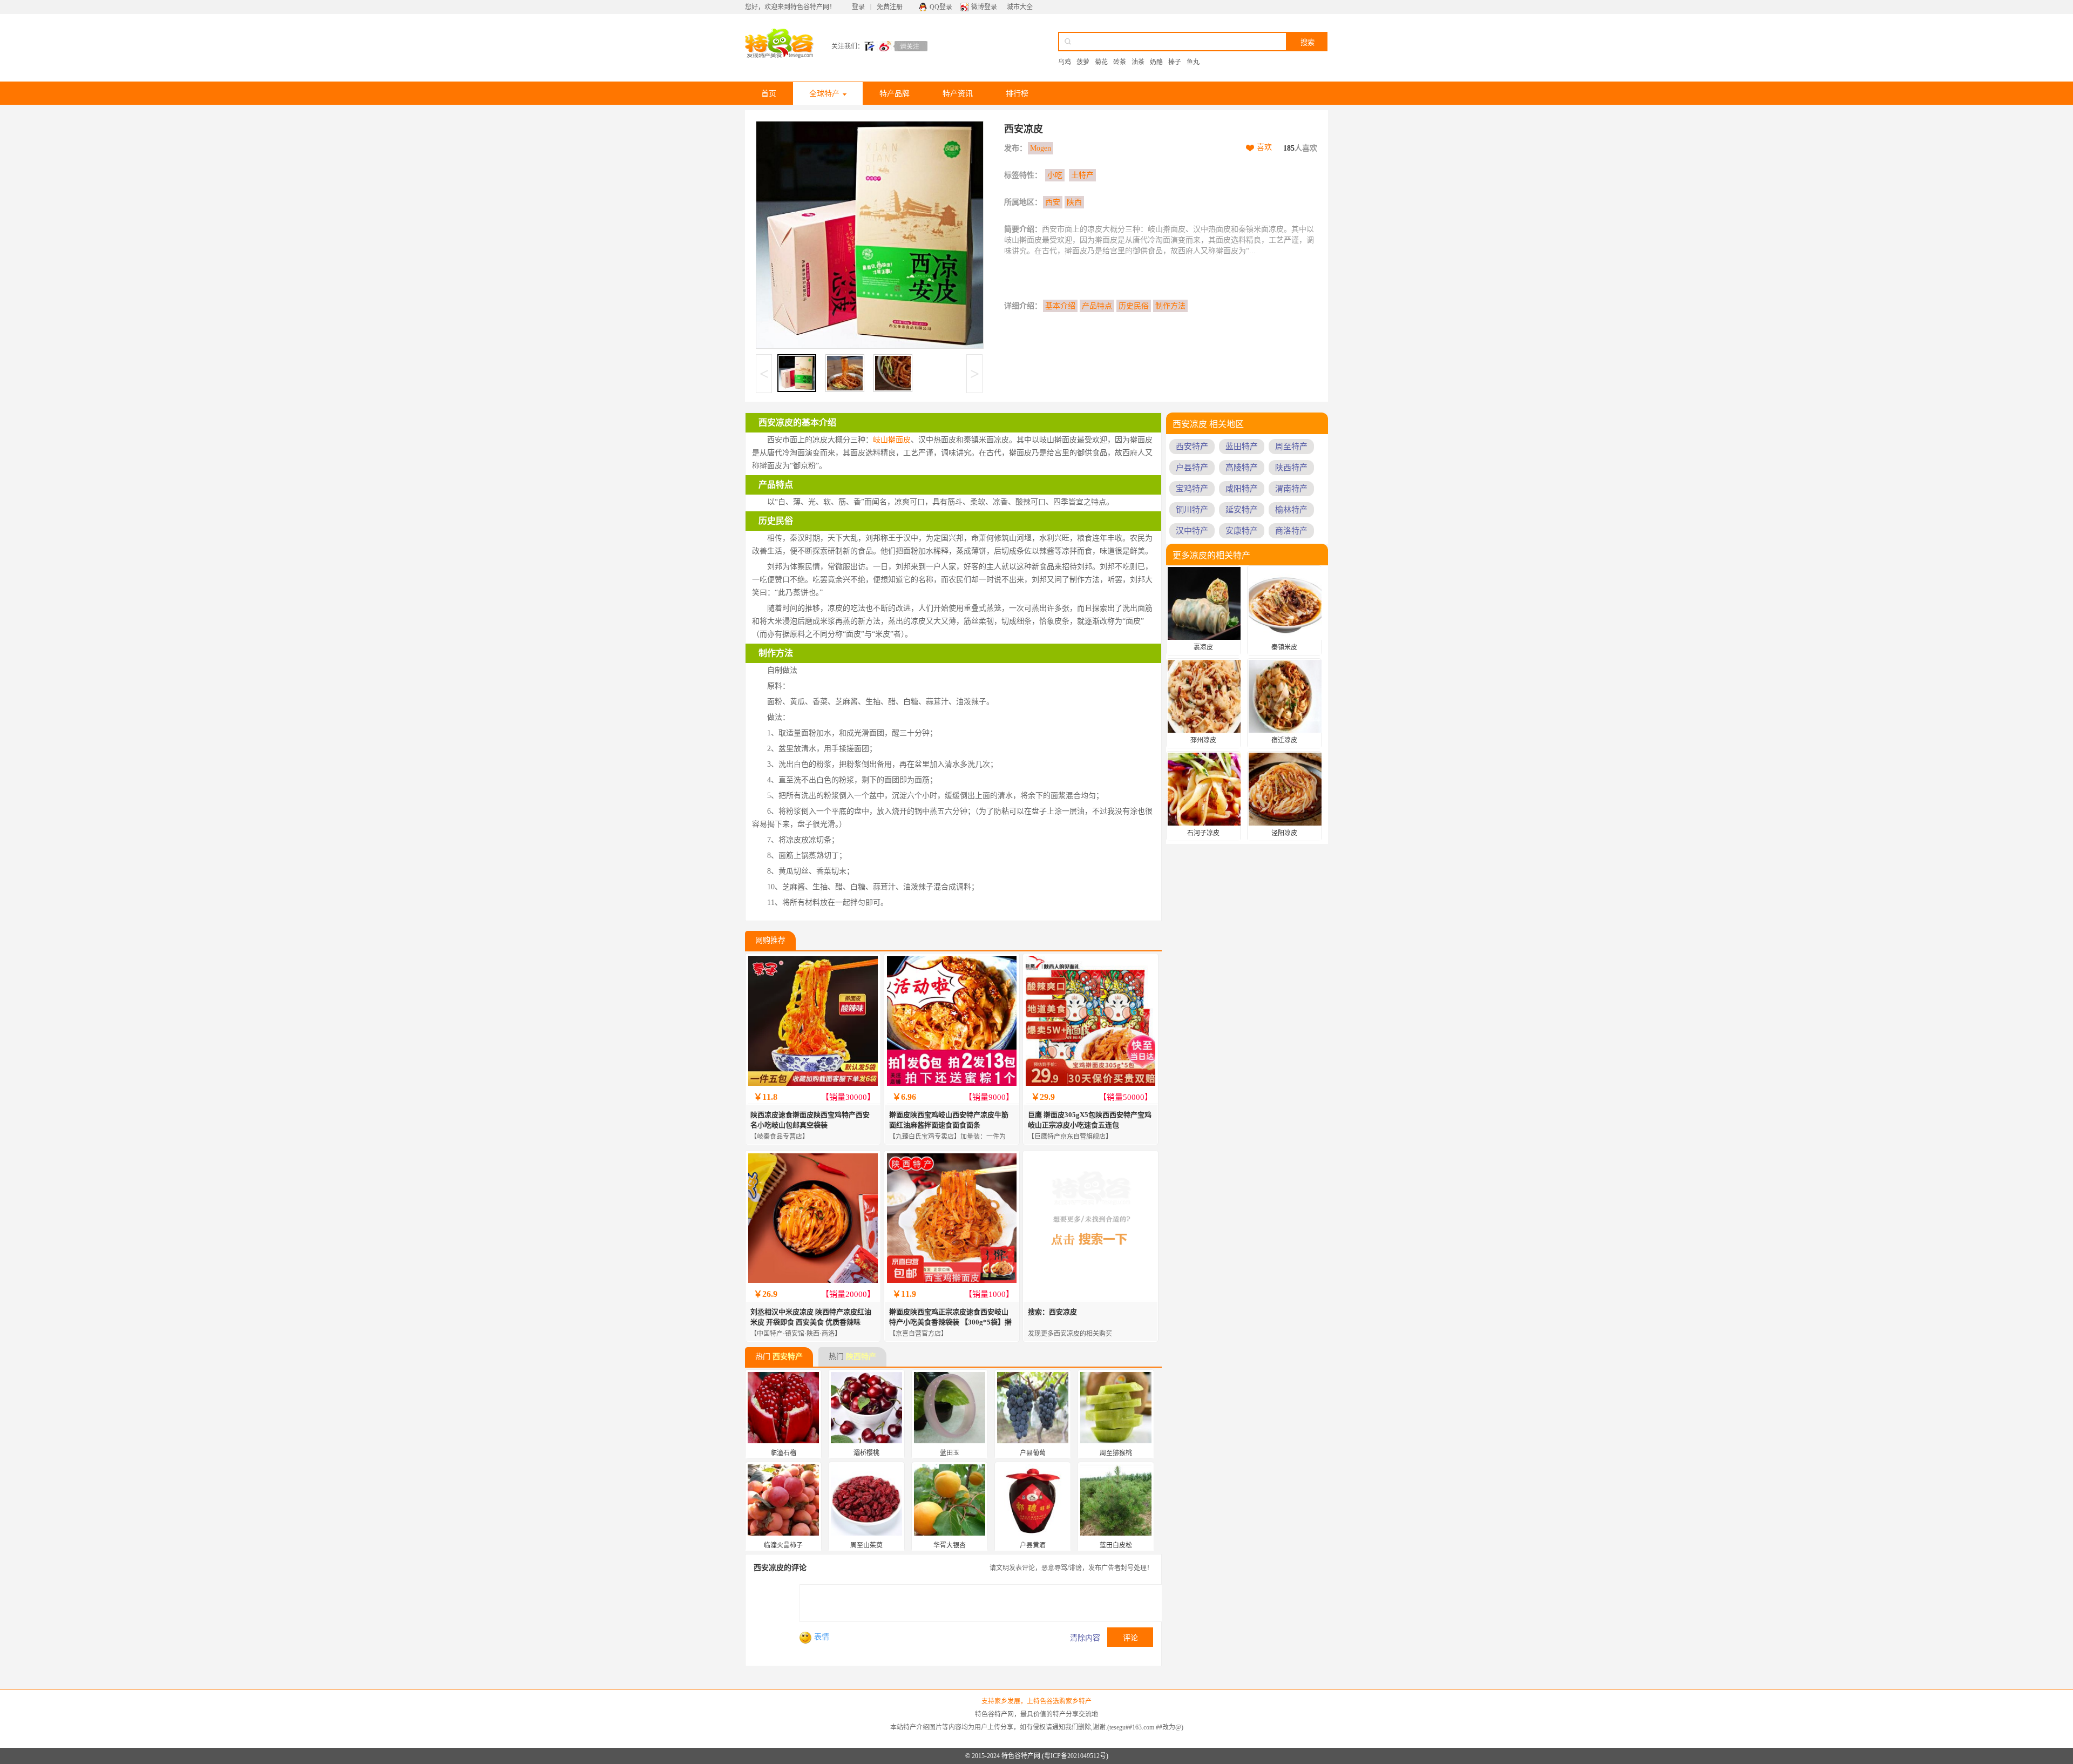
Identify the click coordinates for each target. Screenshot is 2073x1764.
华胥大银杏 (950, 1545)
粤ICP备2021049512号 (1075, 1756)
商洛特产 (1291, 531)
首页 (769, 94)
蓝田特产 (1242, 447)
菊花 (1101, 62)
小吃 (1055, 175)
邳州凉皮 (1203, 740)
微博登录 (984, 7)
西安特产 (788, 1357)
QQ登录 (941, 7)
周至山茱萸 (866, 1545)
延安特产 (1242, 510)
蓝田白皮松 (1116, 1545)
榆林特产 (1291, 510)
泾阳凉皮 (1284, 833)
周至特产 (1291, 447)
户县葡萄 (1033, 1453)
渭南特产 (1291, 489)
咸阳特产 (1242, 489)
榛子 (1175, 62)
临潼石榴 (783, 1453)
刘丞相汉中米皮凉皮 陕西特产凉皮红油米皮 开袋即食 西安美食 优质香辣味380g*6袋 (811, 1322)
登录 (858, 7)
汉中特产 (1192, 531)
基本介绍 (1060, 306)
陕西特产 (861, 1357)
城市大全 (1020, 7)
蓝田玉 (950, 1453)
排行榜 (1017, 94)
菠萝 (1083, 62)
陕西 (1074, 202)
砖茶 (1120, 62)
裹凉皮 (1203, 647)
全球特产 (824, 94)
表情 (822, 1637)
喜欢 (1264, 147)
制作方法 (1170, 306)
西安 (1053, 202)
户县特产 (1192, 468)
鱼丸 (1193, 62)
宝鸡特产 (1192, 489)
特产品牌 (895, 94)
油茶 (1138, 62)
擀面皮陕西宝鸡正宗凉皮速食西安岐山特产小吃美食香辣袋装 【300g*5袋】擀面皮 (950, 1322)
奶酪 (1156, 62)
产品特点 (1097, 306)
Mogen (1041, 148)
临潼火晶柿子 (783, 1545)
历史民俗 (1134, 306)
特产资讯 (958, 94)
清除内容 (1085, 1638)
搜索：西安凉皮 (1052, 1312)
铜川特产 (1192, 510)
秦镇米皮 (1284, 647)
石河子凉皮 (1203, 833)
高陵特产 (1242, 468)
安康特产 (1242, 531)
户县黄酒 (1033, 1545)
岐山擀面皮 (892, 440)
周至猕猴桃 (1116, 1453)
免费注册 (890, 7)
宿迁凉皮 (1284, 740)
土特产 (1082, 175)
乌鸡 (1065, 62)
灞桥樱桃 (866, 1453)
